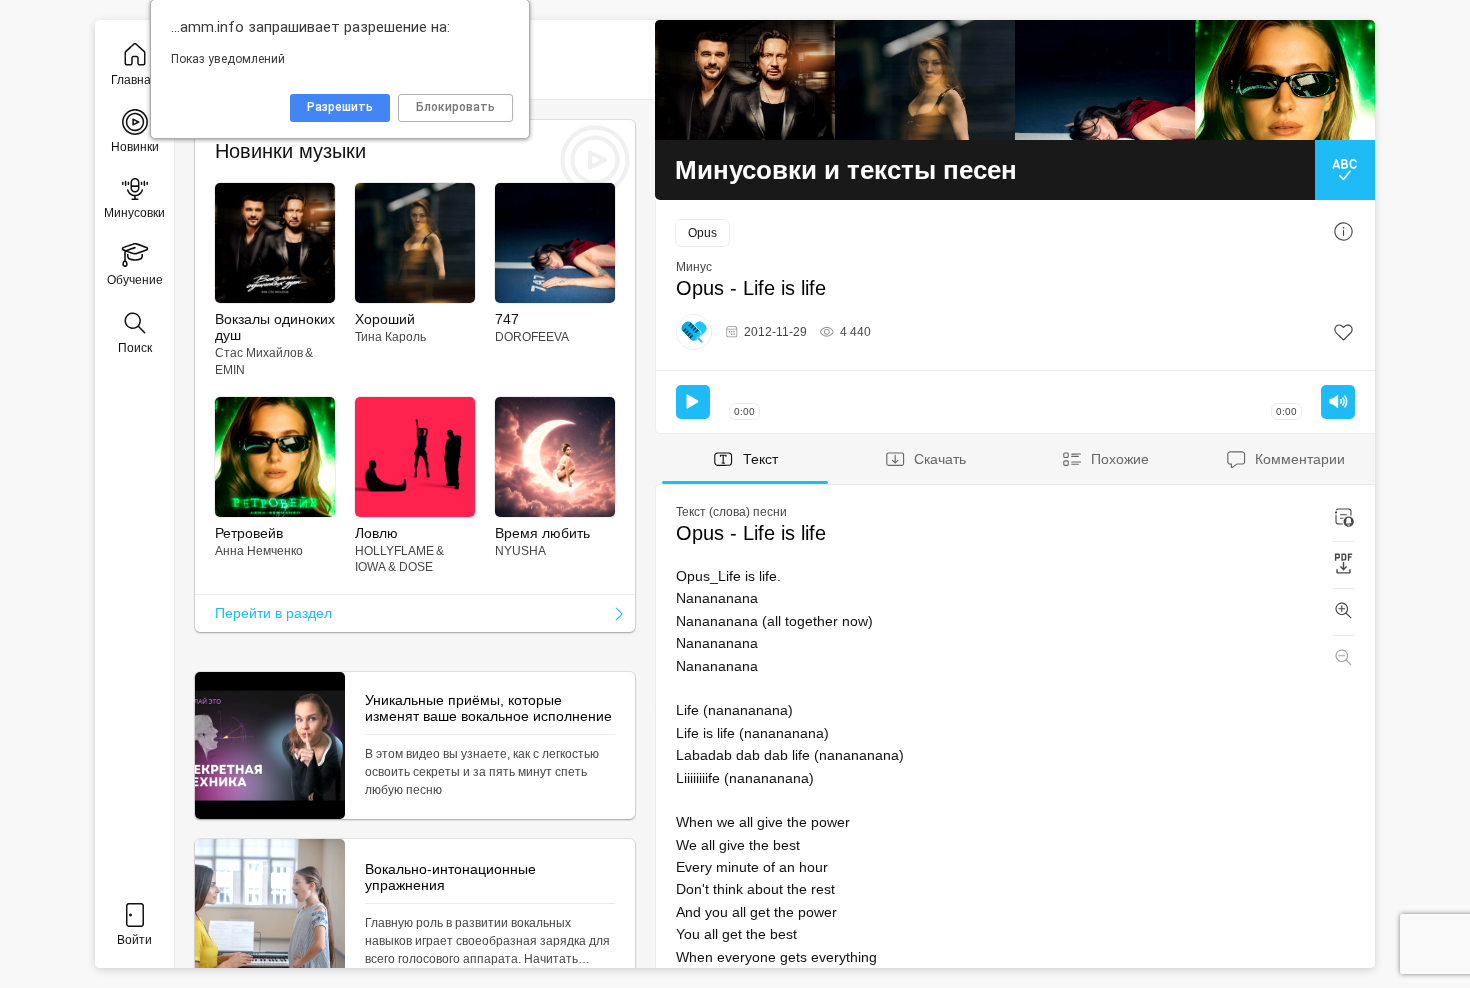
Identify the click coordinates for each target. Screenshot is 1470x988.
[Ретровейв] (1285, 80)
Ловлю (376, 533)
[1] (1343, 332)
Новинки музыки (290, 151)
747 (507, 319)
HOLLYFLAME (394, 551)
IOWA (370, 567)
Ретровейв (249, 533)
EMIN (230, 370)
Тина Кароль (390, 337)
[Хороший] (925, 80)
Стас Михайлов (259, 353)
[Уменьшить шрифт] (1343, 659)
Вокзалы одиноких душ (275, 327)
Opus (702, 233)
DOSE (416, 567)
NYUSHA (520, 551)
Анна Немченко (259, 551)
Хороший (385, 319)
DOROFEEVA (532, 337)
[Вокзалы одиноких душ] (745, 80)
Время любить (542, 533)
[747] (1105, 80)
